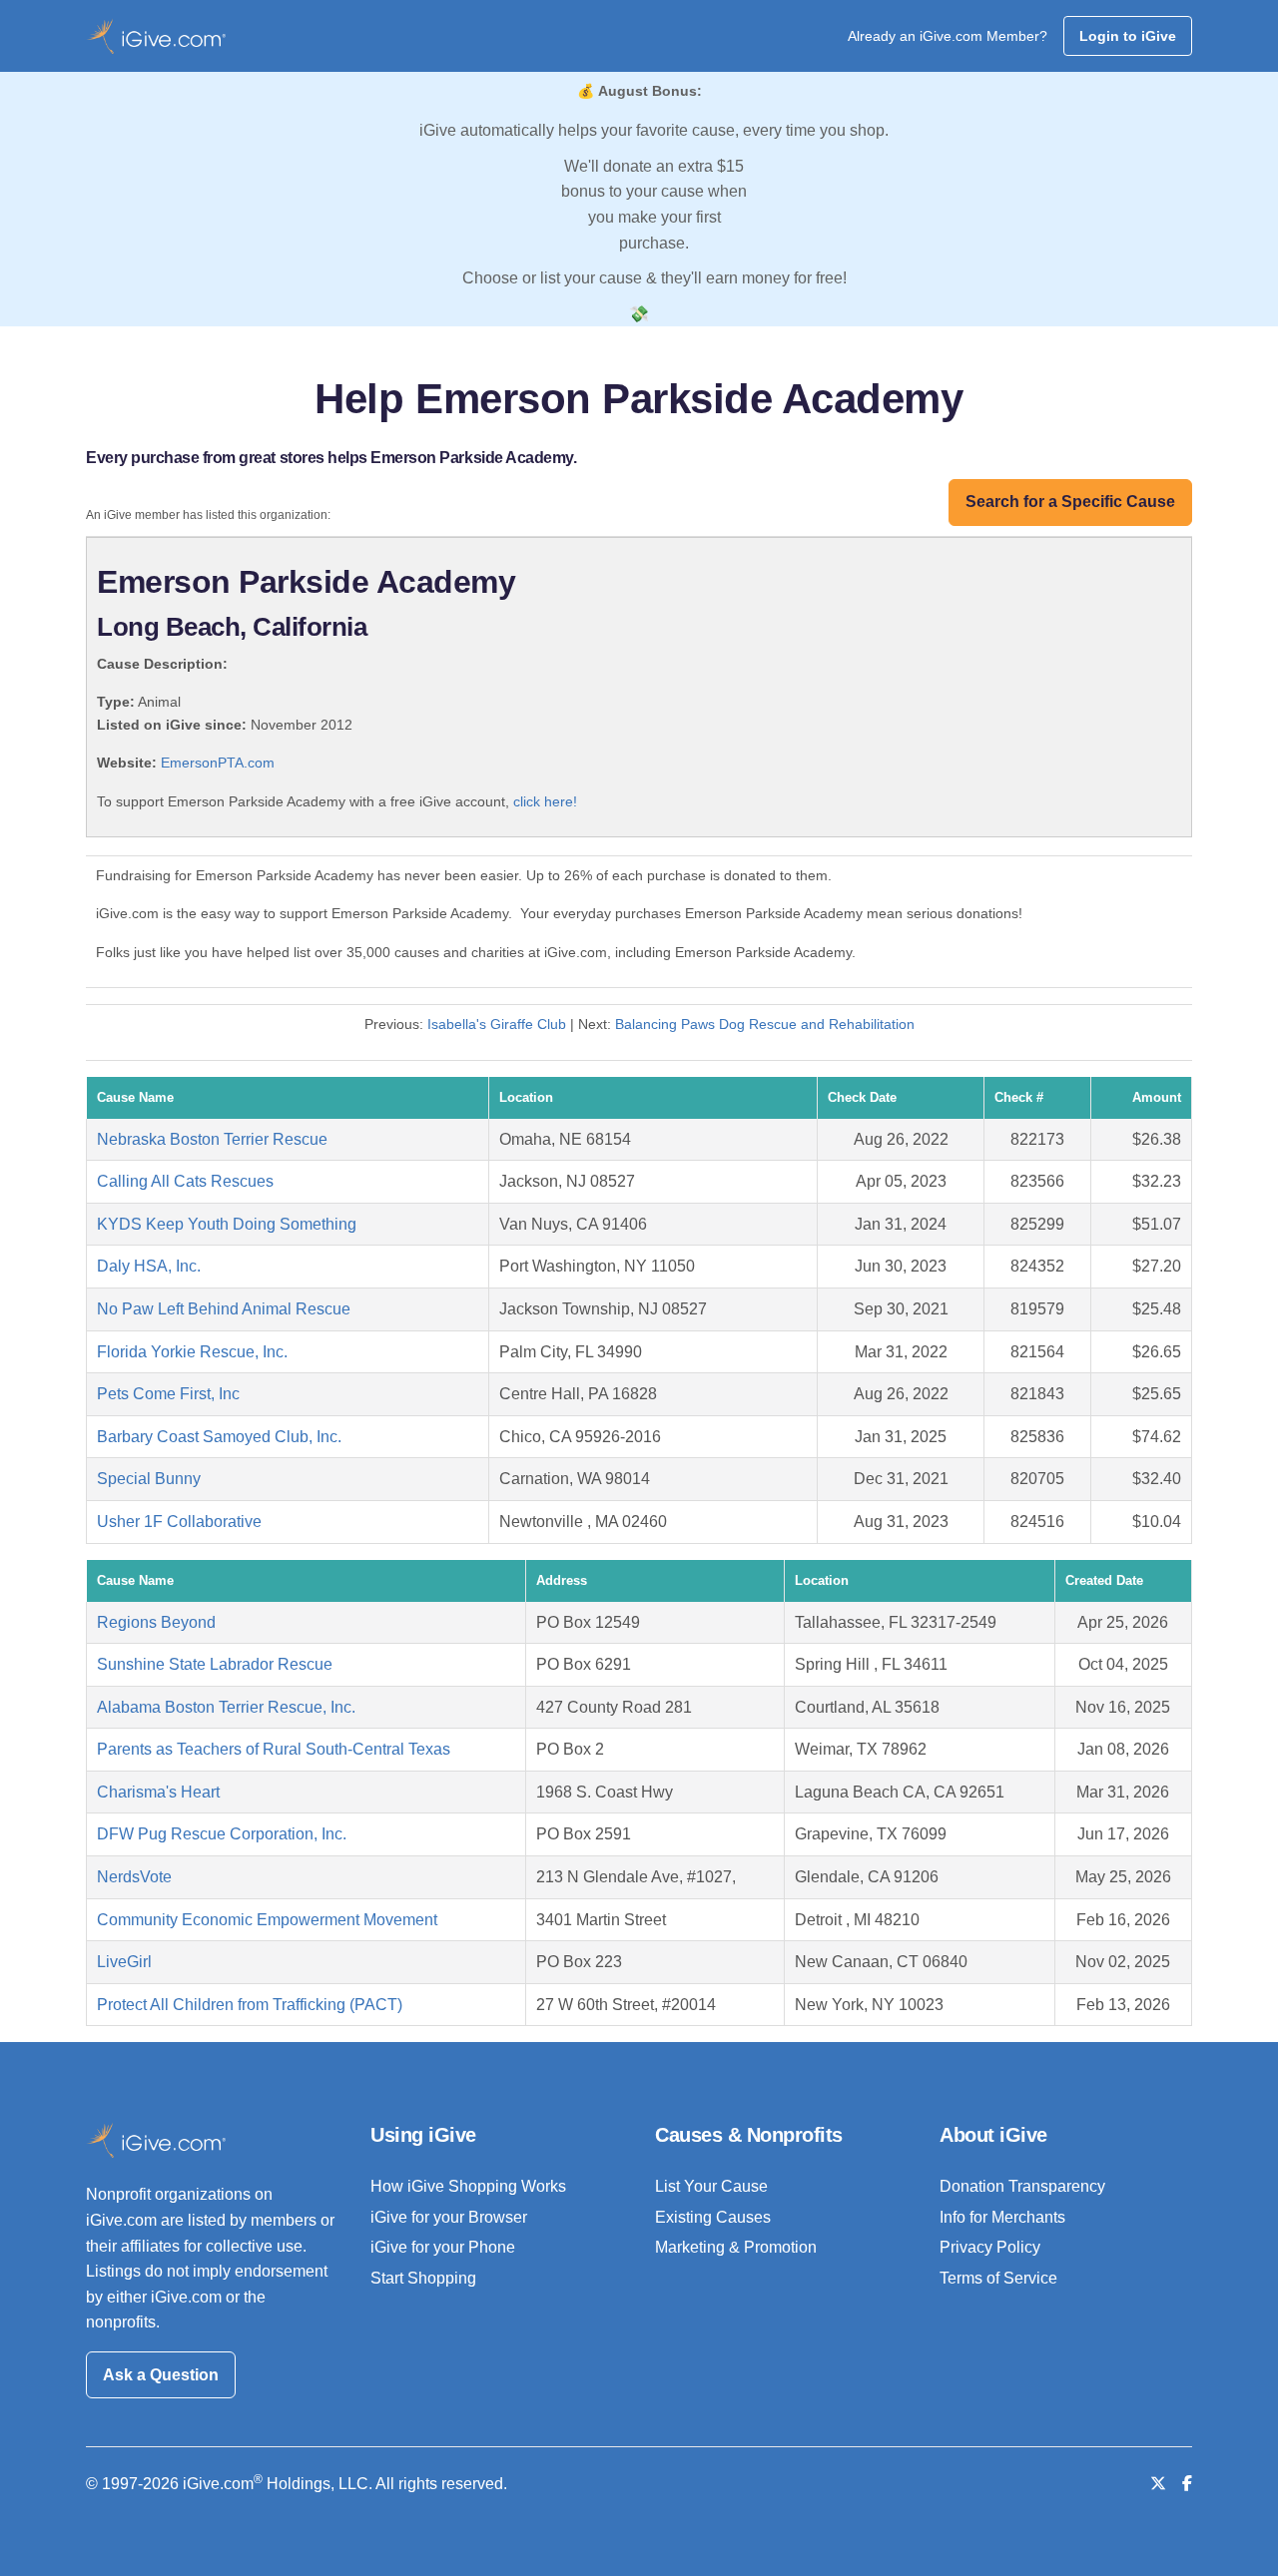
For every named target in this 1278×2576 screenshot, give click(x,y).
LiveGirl (124, 1962)
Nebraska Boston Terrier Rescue (212, 1139)
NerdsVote (134, 1877)
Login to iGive (1128, 36)
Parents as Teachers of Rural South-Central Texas (274, 1749)
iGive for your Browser (449, 2217)
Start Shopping (423, 2278)
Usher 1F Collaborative (179, 1522)
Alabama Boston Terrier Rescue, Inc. (226, 1707)
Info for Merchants (1002, 2217)
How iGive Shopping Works (468, 2186)
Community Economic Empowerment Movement (267, 1920)
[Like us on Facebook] (1187, 2484)
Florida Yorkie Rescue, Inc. (192, 1352)
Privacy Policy (990, 2247)
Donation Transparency (1022, 2186)
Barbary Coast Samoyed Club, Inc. (219, 1437)
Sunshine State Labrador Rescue (215, 1664)
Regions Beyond (156, 1622)
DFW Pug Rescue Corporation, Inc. (222, 1834)
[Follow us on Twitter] (1158, 2484)
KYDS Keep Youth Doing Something (227, 1224)
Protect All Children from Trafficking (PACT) (250, 2005)
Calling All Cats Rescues (185, 1181)
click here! (545, 801)
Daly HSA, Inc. (149, 1266)
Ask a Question (161, 2375)
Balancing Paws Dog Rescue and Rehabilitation (765, 1024)
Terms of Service (998, 2278)
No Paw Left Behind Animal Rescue (224, 1309)
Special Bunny (149, 1479)
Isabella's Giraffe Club (497, 1024)
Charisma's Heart (158, 1792)
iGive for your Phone (443, 2247)
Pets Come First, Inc (168, 1394)
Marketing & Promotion (736, 2247)
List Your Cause (711, 2186)
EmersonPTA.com (218, 763)
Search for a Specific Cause (1070, 502)
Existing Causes (713, 2217)
